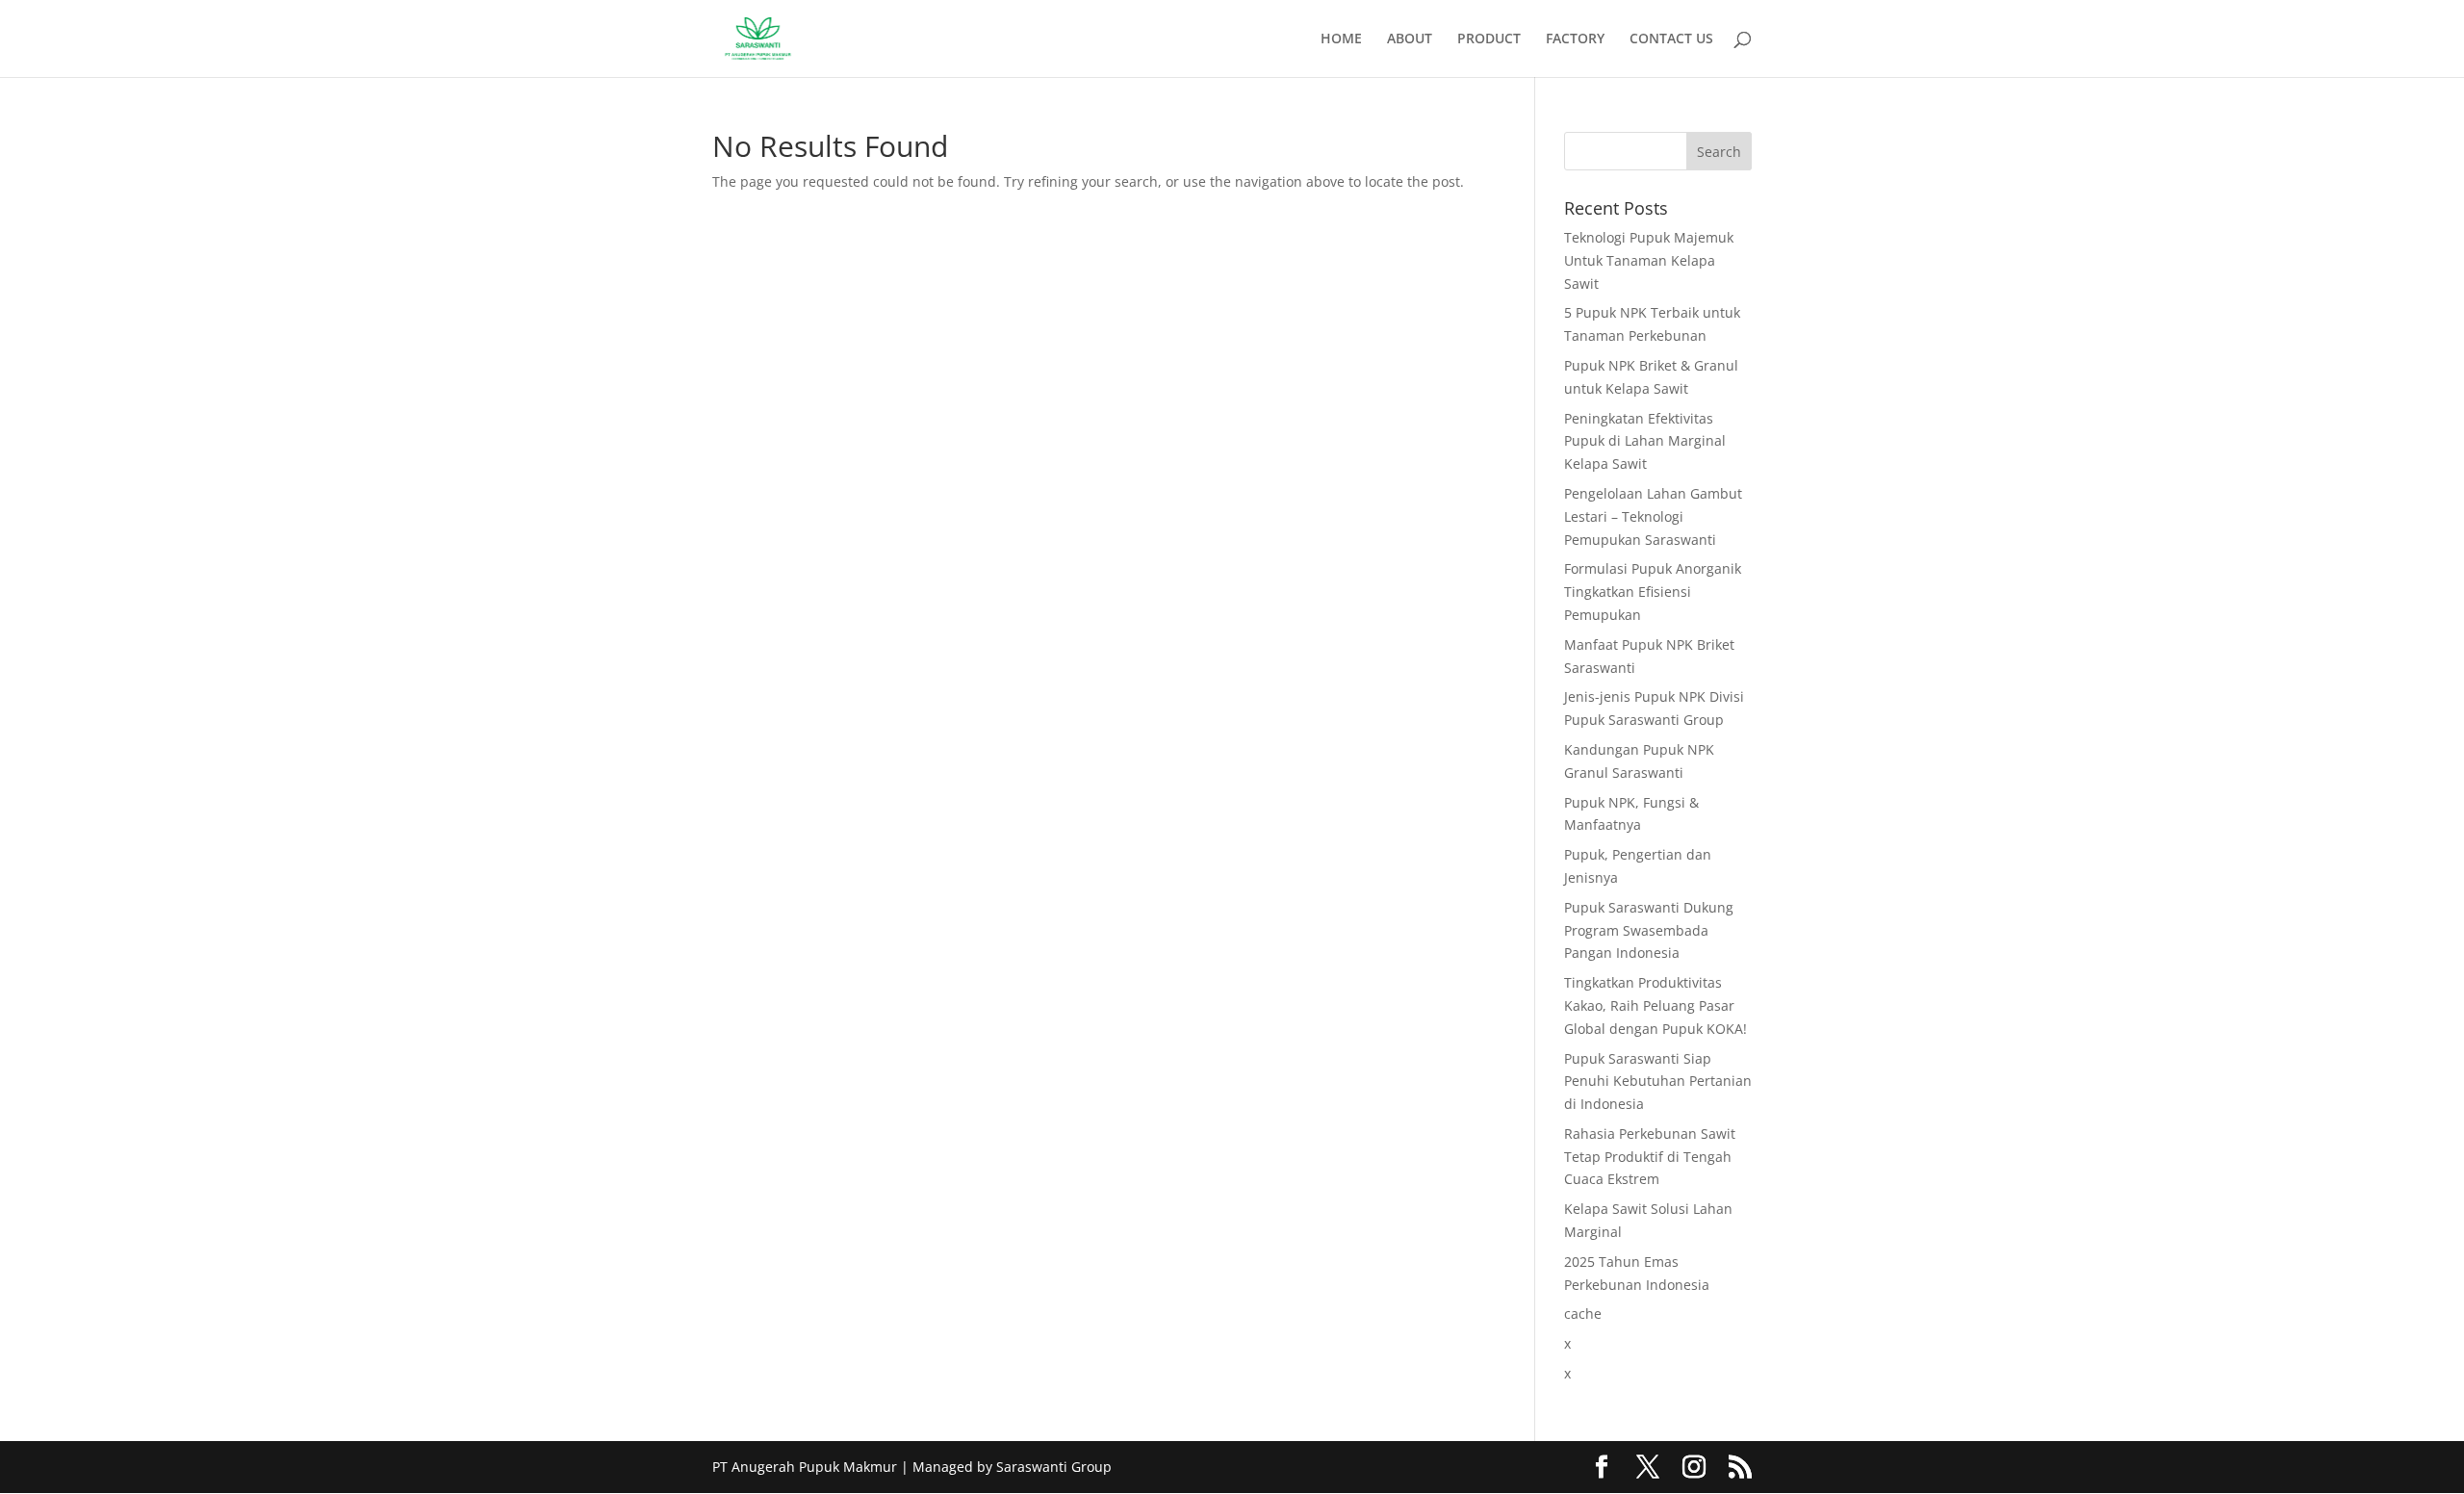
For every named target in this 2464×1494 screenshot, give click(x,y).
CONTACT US (1671, 39)
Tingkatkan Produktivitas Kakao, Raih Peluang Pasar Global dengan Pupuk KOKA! (1655, 1005)
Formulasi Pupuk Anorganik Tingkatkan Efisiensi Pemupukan (1653, 592)
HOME (1341, 39)
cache (1583, 1314)
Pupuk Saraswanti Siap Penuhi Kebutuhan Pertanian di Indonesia (1658, 1082)
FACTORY (1575, 39)
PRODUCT (1489, 39)
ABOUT (1410, 39)
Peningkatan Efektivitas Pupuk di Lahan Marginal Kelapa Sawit (1645, 441)
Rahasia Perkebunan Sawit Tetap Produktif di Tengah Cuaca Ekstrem (1650, 1157)
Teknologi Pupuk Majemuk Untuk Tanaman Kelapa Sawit (1649, 260)
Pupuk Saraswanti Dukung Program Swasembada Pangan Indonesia (1649, 930)
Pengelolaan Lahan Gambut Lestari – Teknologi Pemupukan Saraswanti (1653, 516)
